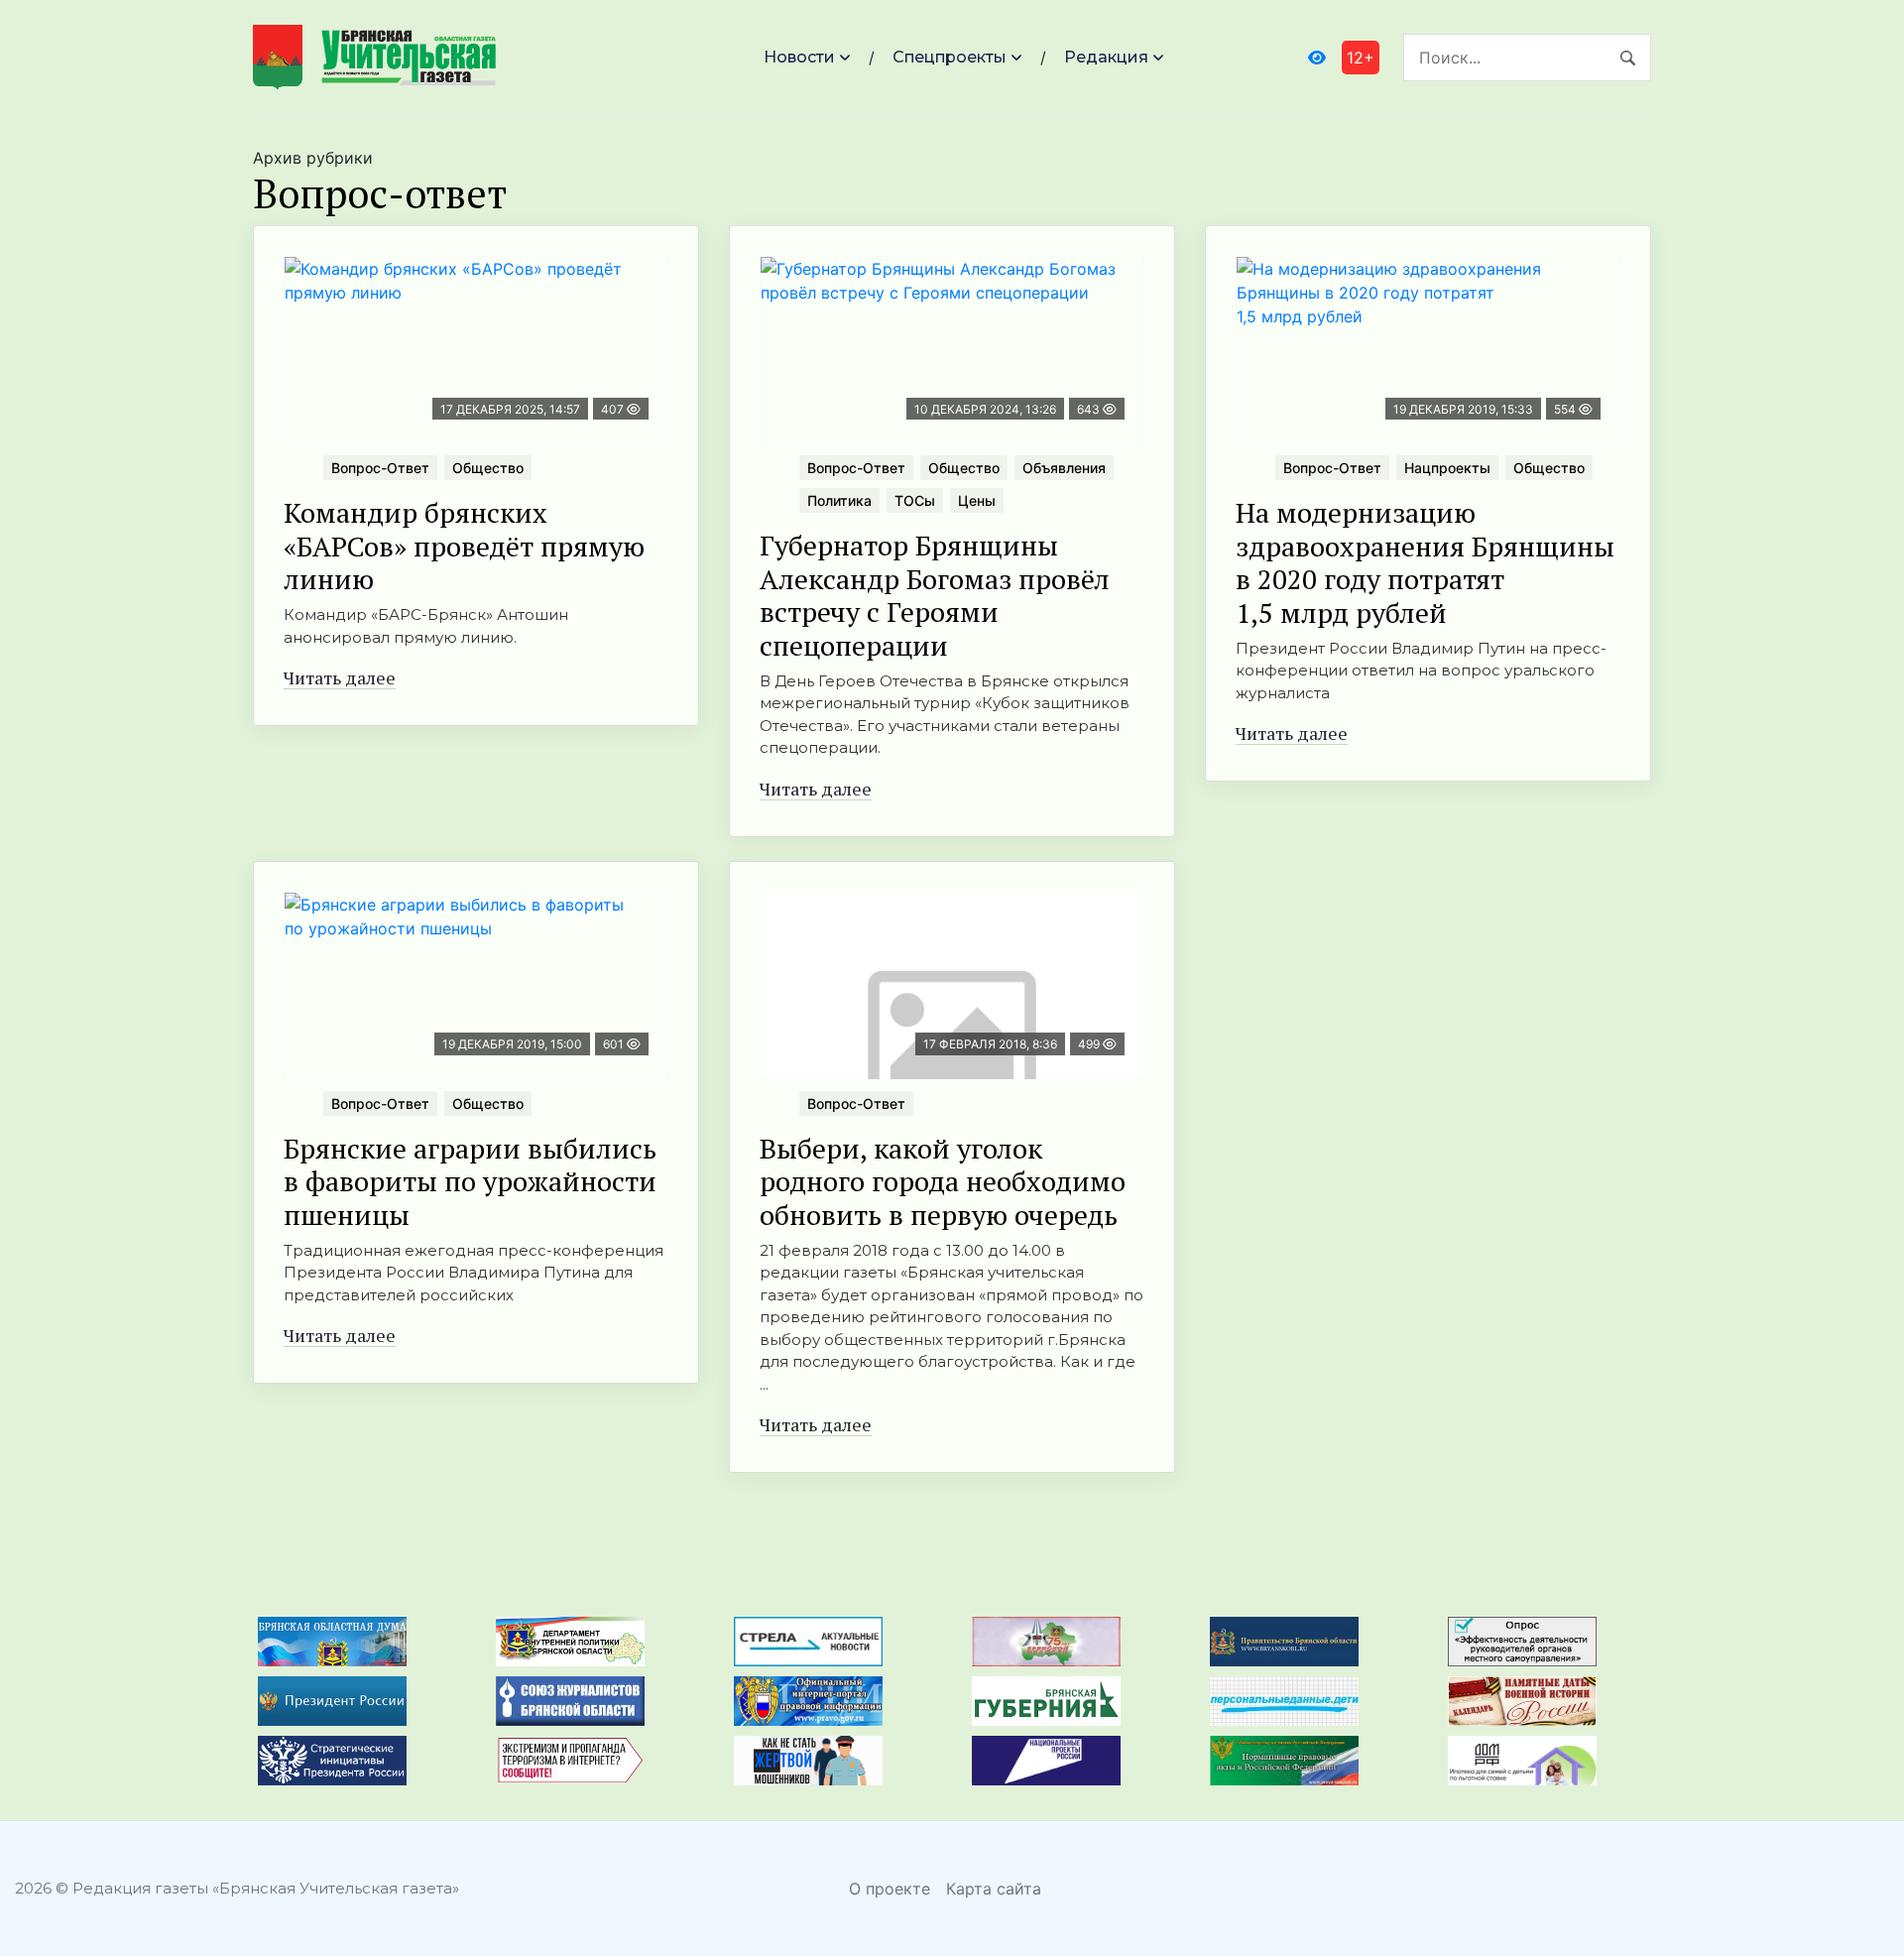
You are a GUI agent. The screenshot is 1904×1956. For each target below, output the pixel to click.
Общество (488, 468)
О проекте (890, 1889)
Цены (977, 500)
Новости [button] (799, 57)
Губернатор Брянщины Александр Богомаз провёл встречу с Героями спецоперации (935, 595)
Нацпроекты (1447, 468)
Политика (839, 500)
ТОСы (915, 500)
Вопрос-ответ (380, 468)
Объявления (1064, 468)
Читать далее (340, 677)
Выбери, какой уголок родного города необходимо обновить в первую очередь (943, 1181)
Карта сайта (994, 1889)
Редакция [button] (1106, 57)
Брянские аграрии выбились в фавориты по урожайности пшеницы (470, 1181)
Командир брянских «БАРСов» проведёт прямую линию (464, 546)
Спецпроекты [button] (950, 57)
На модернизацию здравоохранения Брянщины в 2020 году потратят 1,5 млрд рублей (1425, 562)
